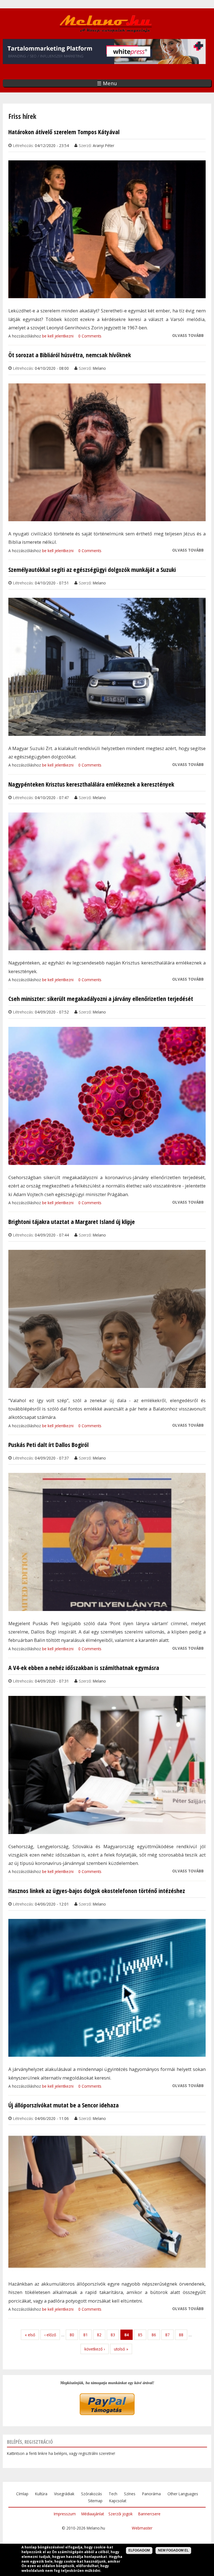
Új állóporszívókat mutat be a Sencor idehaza (64, 2105)
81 (86, 2335)
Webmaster (142, 2528)
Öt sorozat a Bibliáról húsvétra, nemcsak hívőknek (70, 355)
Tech (113, 2494)
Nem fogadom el (173, 2550)
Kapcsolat (118, 2501)
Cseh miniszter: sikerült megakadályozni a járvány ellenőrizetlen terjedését (101, 999)
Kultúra (41, 2494)
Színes (130, 2494)
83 (113, 2335)
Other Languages (183, 2494)
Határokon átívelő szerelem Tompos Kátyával (64, 132)
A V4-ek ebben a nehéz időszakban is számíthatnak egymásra (84, 1668)
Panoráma (151, 2494)
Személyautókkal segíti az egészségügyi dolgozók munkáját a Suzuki (92, 570)
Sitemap (95, 2501)
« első (30, 2335)
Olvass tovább (188, 336)
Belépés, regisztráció (30, 2442)
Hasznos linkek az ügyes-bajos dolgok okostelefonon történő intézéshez (97, 1891)
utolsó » (121, 2349)
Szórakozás (92, 2494)
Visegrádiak (64, 2494)
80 (72, 2335)
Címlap (22, 2494)
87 (167, 2335)
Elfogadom (139, 2550)
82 (99, 2335)
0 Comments (90, 336)
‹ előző (50, 2335)
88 (181, 2335)
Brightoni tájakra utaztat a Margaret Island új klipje (72, 1222)
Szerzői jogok (121, 2514)
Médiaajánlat (93, 2514)
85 (140, 2335)
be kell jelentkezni (58, 336)
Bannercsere (149, 2514)
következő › (95, 2349)
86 (154, 2335)
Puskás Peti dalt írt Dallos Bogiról (48, 1445)
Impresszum (65, 2514)
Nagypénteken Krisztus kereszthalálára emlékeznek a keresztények (91, 784)
